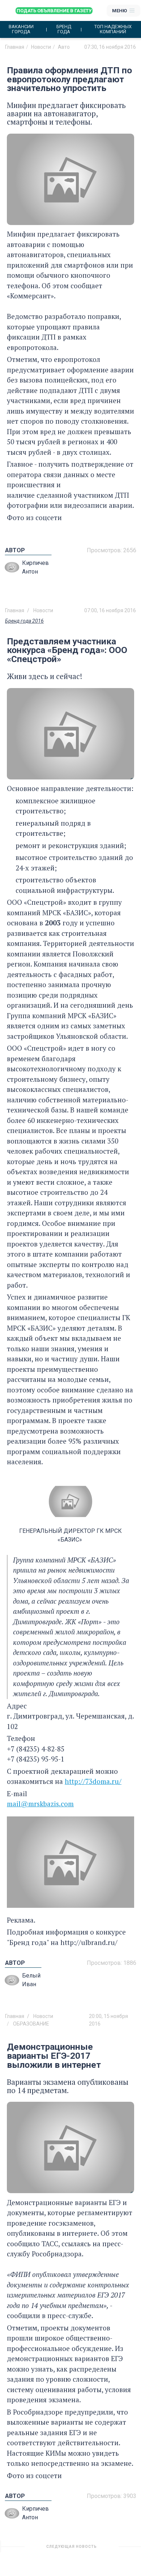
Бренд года (64, 29)
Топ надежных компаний (113, 29)
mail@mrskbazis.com (40, 1804)
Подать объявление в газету (54, 11)
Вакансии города (21, 29)
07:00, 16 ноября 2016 (110, 610)
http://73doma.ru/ (93, 1781)
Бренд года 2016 (24, 621)
